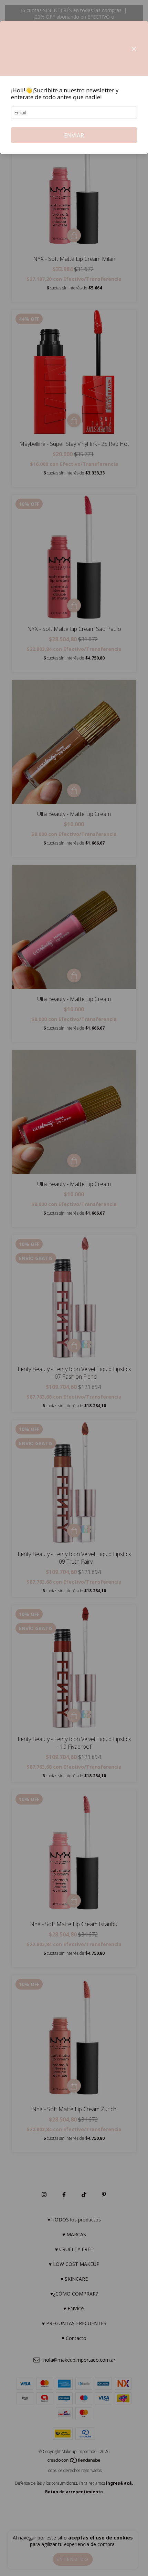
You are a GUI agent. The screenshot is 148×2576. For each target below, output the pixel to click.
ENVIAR (74, 135)
